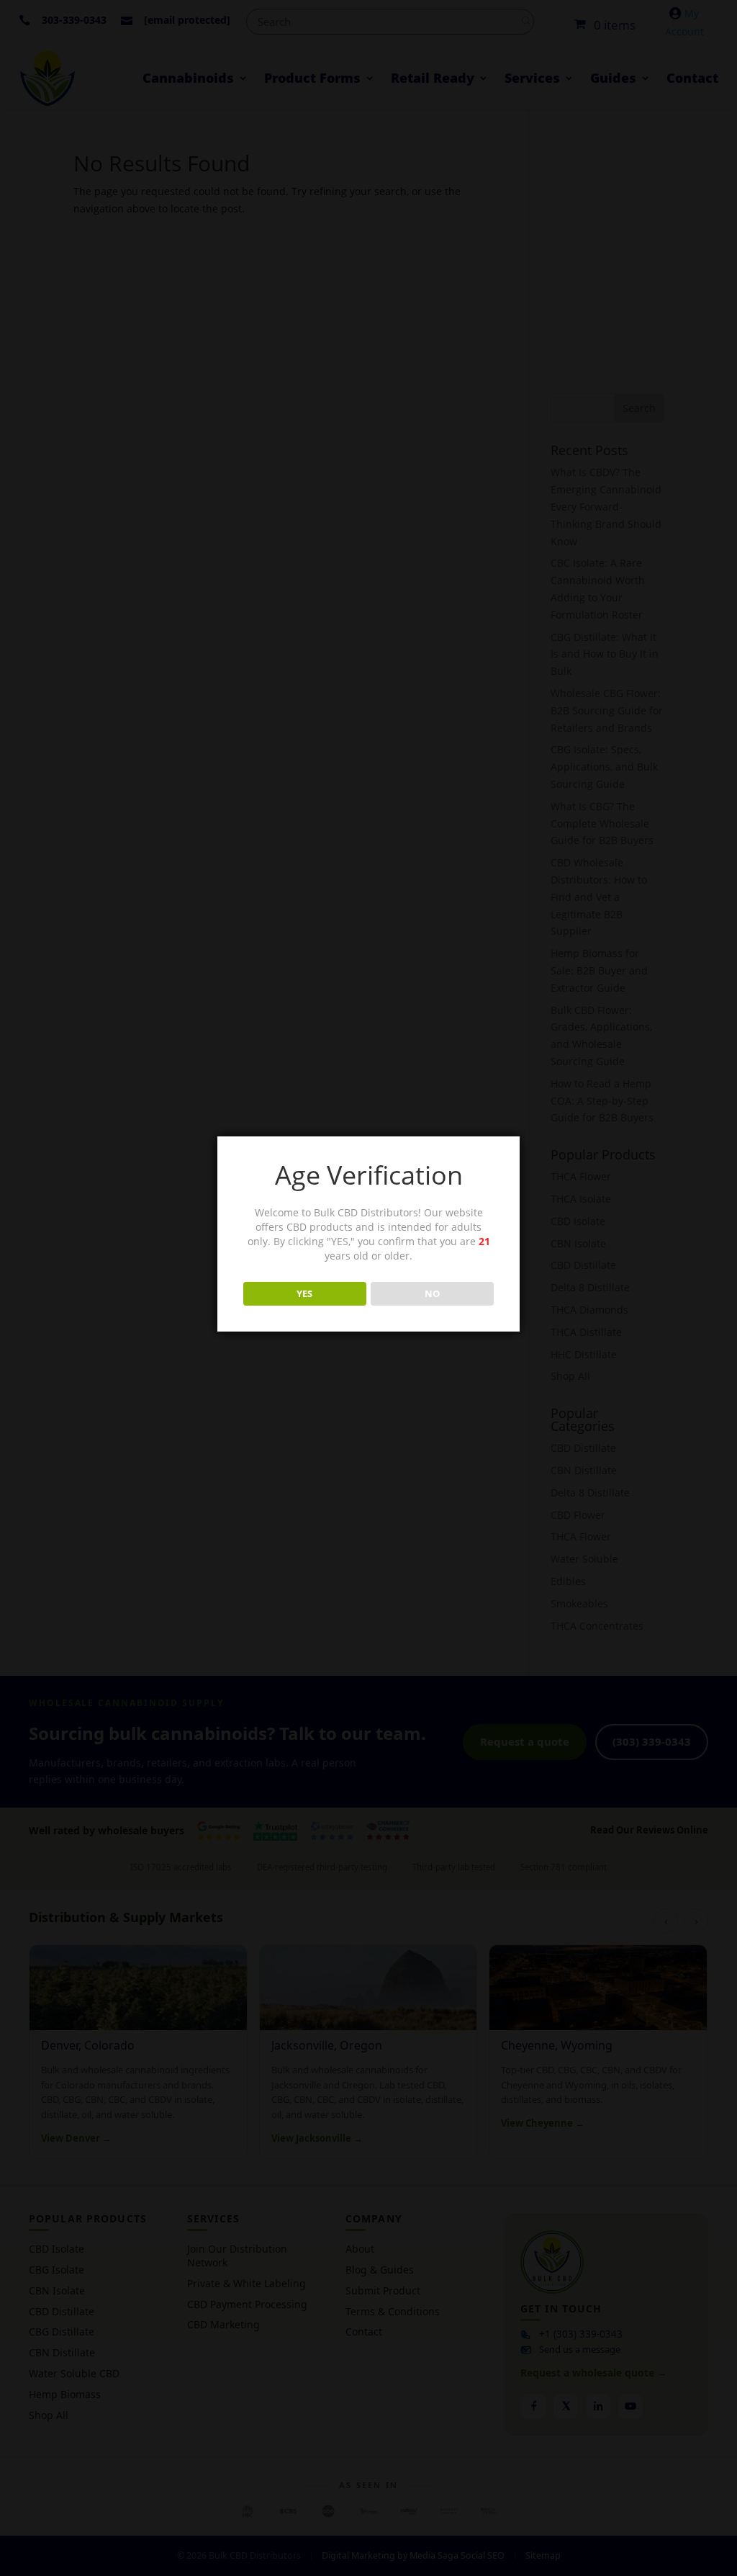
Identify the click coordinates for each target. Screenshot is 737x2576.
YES (304, 1293)
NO (432, 1293)
